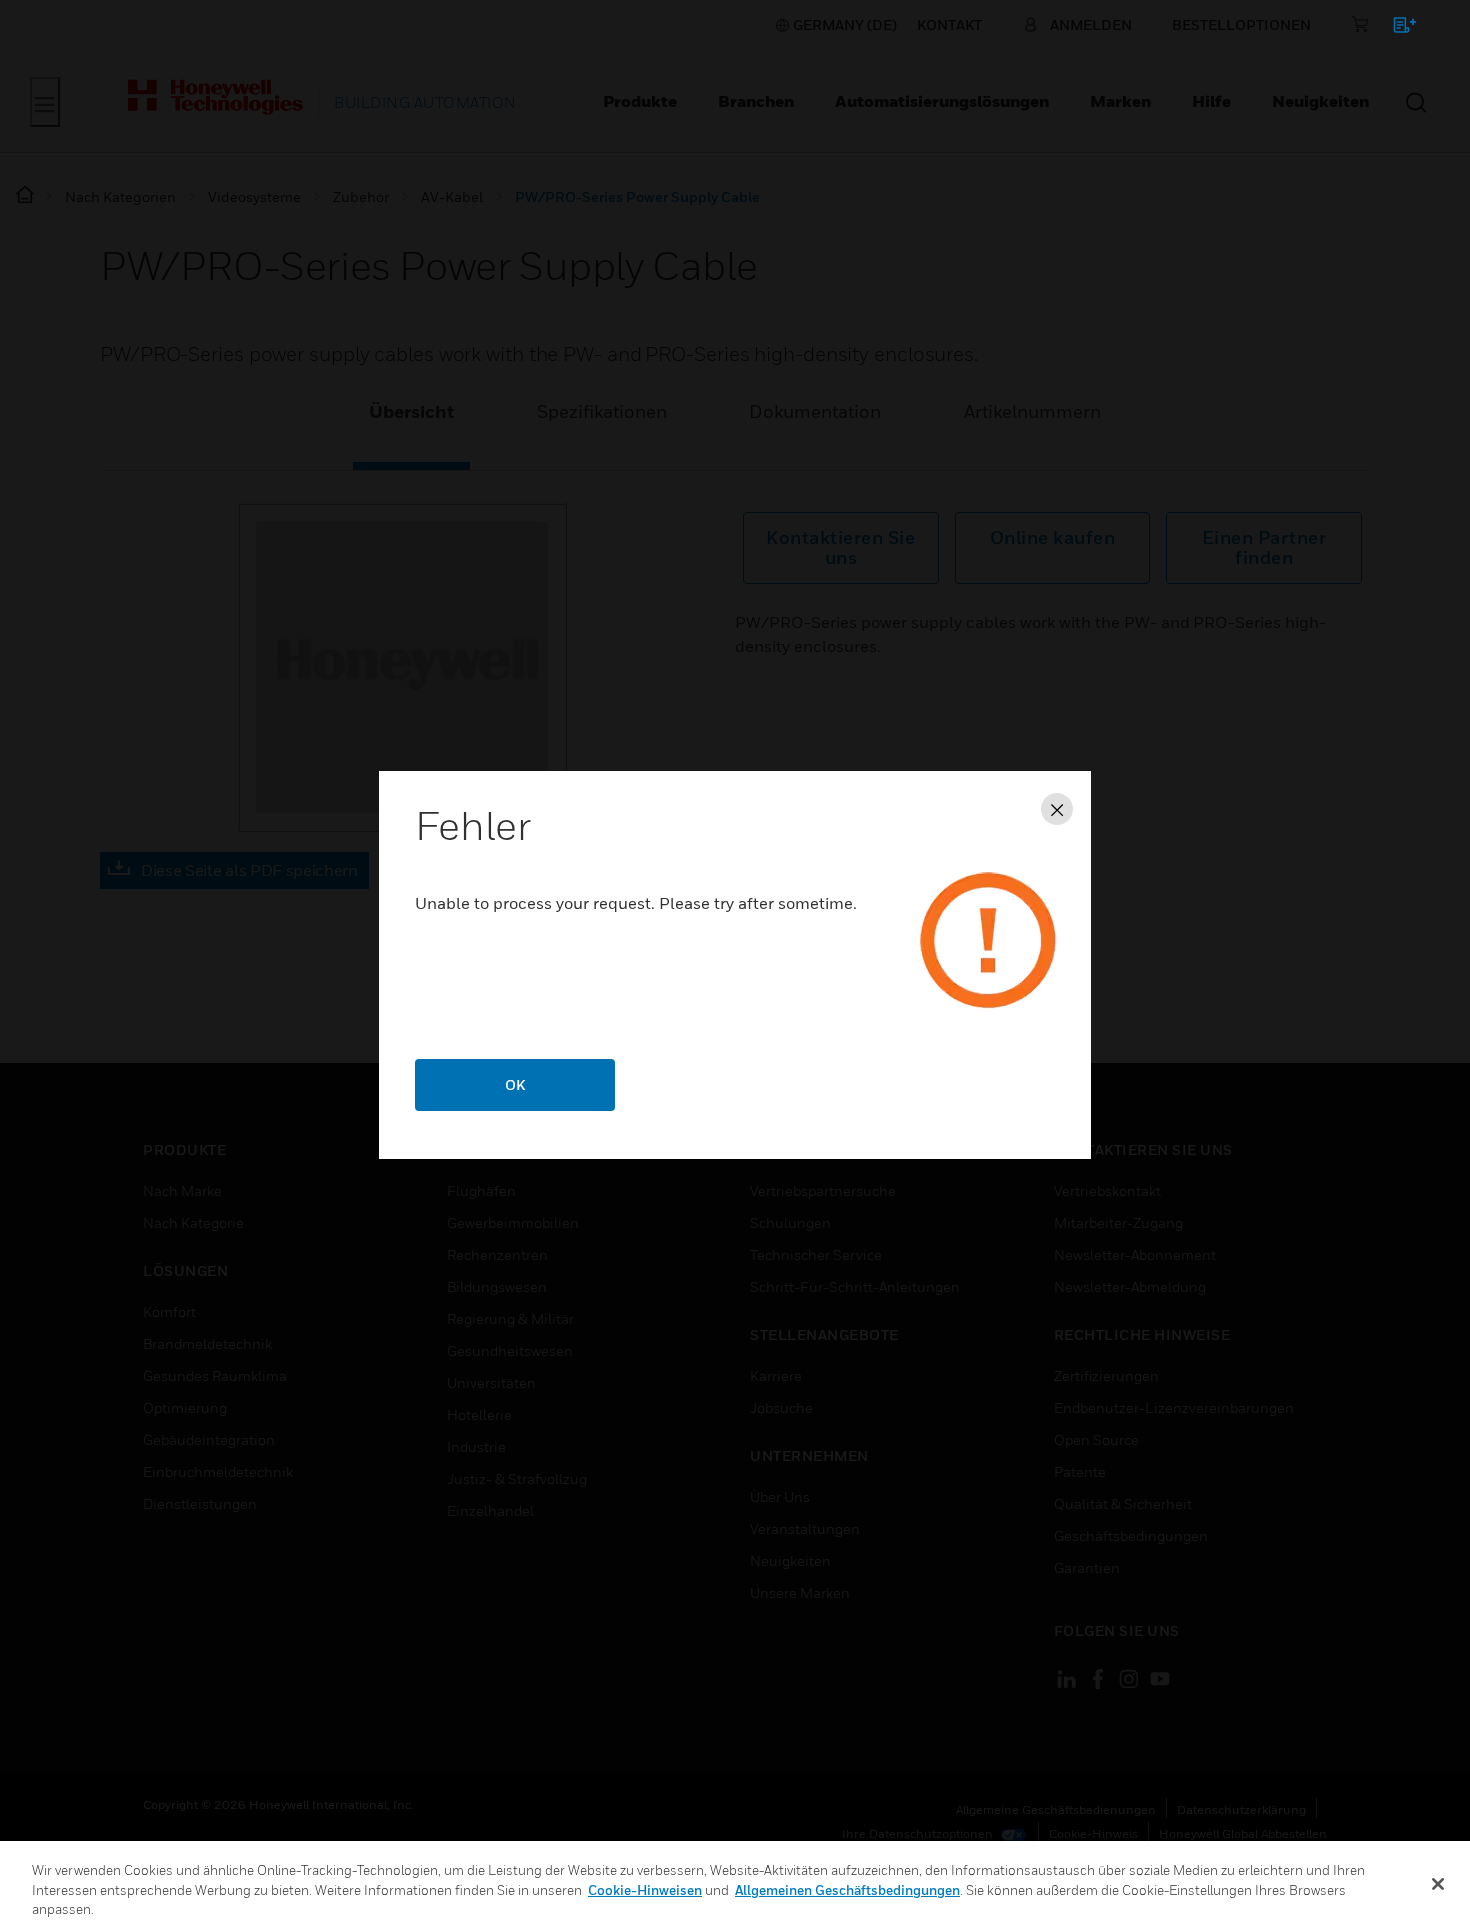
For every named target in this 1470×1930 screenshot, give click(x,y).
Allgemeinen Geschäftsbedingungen (847, 1890)
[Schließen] (1438, 1884)
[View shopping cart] (1395, 28)
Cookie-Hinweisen (645, 1890)
